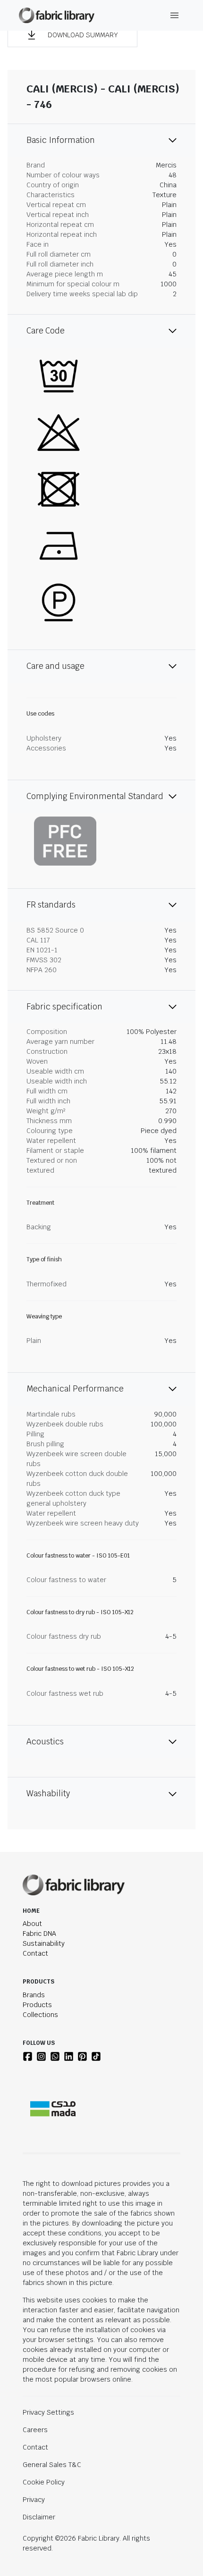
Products (37, 2005)
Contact (35, 1953)
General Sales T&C (52, 2465)
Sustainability (44, 1943)
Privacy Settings (48, 2412)
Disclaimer (39, 2517)
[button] (72, 35)
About (32, 1924)
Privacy (34, 2500)
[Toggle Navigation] (175, 15)
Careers (35, 2430)
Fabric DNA (39, 1934)
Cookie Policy (44, 2482)
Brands (34, 1995)
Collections (40, 2015)
